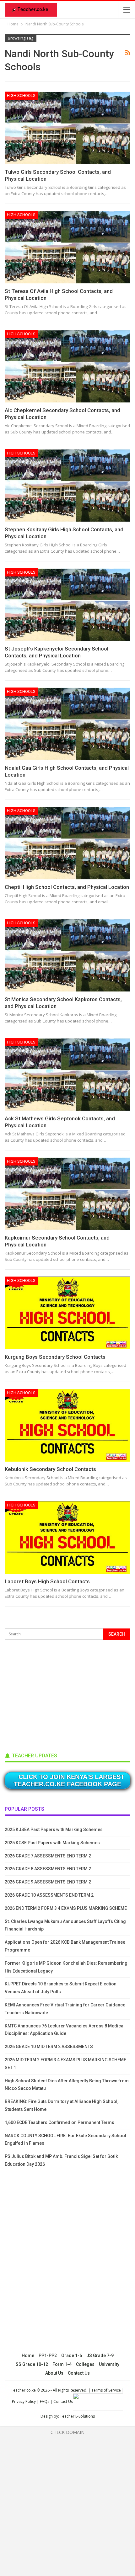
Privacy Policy (24, 2401)
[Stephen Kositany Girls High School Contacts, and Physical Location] (67, 486)
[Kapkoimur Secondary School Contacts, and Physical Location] (67, 1194)
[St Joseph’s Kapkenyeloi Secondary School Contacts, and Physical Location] (67, 605)
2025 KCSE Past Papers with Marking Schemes (52, 1843)
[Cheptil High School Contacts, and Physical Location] (67, 843)
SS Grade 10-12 (32, 2364)
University (109, 2364)
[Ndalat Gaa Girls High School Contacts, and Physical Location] (67, 724)
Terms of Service (106, 2390)
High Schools (21, 96)
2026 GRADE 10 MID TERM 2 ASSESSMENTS (49, 2047)
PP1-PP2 (48, 2356)
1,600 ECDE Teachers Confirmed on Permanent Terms (59, 2122)
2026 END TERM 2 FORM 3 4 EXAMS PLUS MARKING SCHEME (66, 1908)
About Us (54, 2373)
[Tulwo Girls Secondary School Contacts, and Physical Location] (67, 128)
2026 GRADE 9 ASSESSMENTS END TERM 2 (48, 1882)
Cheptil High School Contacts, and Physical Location (67, 887)
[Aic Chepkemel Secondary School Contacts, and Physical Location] (67, 366)
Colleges (85, 2364)
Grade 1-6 (72, 2356)
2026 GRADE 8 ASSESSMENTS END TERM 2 (48, 1869)
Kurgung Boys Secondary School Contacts (55, 1357)
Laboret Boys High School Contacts (47, 1581)
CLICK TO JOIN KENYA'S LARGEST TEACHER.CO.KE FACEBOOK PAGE (69, 1780)
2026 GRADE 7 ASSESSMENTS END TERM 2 (48, 1856)
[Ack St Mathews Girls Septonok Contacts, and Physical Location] (67, 1075)
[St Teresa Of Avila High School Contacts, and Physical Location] (67, 247)
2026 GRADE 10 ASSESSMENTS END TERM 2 (49, 1895)
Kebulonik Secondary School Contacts (50, 1469)
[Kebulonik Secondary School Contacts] (67, 1425)
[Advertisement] (52, 1694)
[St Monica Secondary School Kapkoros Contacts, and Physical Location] (67, 955)
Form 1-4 (62, 2364)
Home (28, 2356)
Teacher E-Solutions (77, 2416)
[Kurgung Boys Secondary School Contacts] (67, 1313)
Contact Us (79, 2373)
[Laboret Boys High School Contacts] (67, 1538)
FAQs (45, 2401)
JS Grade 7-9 (100, 2356)
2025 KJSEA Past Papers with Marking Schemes (54, 1830)
